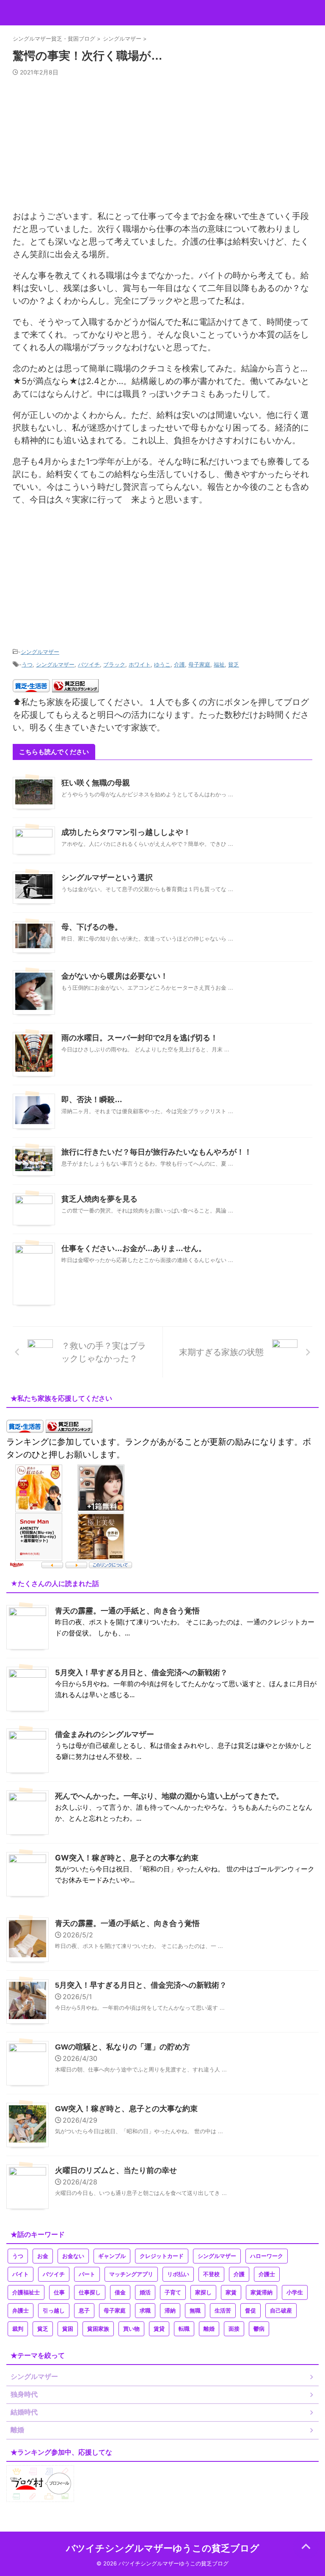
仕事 (59, 2292)
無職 (195, 2311)
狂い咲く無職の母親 (96, 783)
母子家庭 (199, 664)
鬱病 (259, 2329)
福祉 (219, 664)
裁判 (18, 2329)
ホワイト (140, 664)
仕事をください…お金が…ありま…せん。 (134, 1248)
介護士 (267, 2274)
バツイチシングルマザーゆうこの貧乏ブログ (163, 2548)
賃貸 (159, 2329)
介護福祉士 (26, 2292)
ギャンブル (112, 2256)
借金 (120, 2292)
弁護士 (21, 2311)
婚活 (145, 2292)
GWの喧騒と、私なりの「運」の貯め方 (123, 2047)
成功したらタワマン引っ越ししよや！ (126, 832)
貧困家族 (98, 2329)
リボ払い (178, 2274)
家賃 (231, 2292)
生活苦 (223, 2311)
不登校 (211, 2274)
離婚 (209, 2329)
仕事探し (90, 2292)
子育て (173, 2292)
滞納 (170, 2311)
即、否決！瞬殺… (92, 1100)
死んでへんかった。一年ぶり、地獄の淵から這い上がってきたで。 (169, 1796)
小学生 (295, 2292)
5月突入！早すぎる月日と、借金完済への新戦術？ (141, 1672)
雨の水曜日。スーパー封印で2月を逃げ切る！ (140, 1038)
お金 (43, 2256)
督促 (251, 2311)
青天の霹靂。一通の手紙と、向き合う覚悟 (127, 1611)
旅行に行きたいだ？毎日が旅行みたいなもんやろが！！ (157, 1152)
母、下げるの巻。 (92, 927)
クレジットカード (162, 2256)
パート (87, 2274)
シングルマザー (40, 652)
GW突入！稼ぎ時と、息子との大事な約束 (127, 1858)
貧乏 (234, 664)
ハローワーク (267, 2256)
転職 (184, 2329)
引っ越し (54, 2311)
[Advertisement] (162, 147)
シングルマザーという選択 (107, 878)
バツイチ (89, 664)
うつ (27, 664)
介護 (179, 664)
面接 (234, 2329)
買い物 (131, 2329)
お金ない (73, 2256)
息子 (84, 2311)
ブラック (114, 664)
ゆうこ (162, 664)
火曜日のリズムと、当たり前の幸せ (116, 2170)
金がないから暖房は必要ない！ (115, 976)
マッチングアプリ (131, 2274)
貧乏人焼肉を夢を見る (99, 1199)
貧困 (68, 2329)
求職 (145, 2311)
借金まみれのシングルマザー (105, 1734)
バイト (21, 2274)
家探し (203, 2292)
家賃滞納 (262, 2292)
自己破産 (281, 2311)
